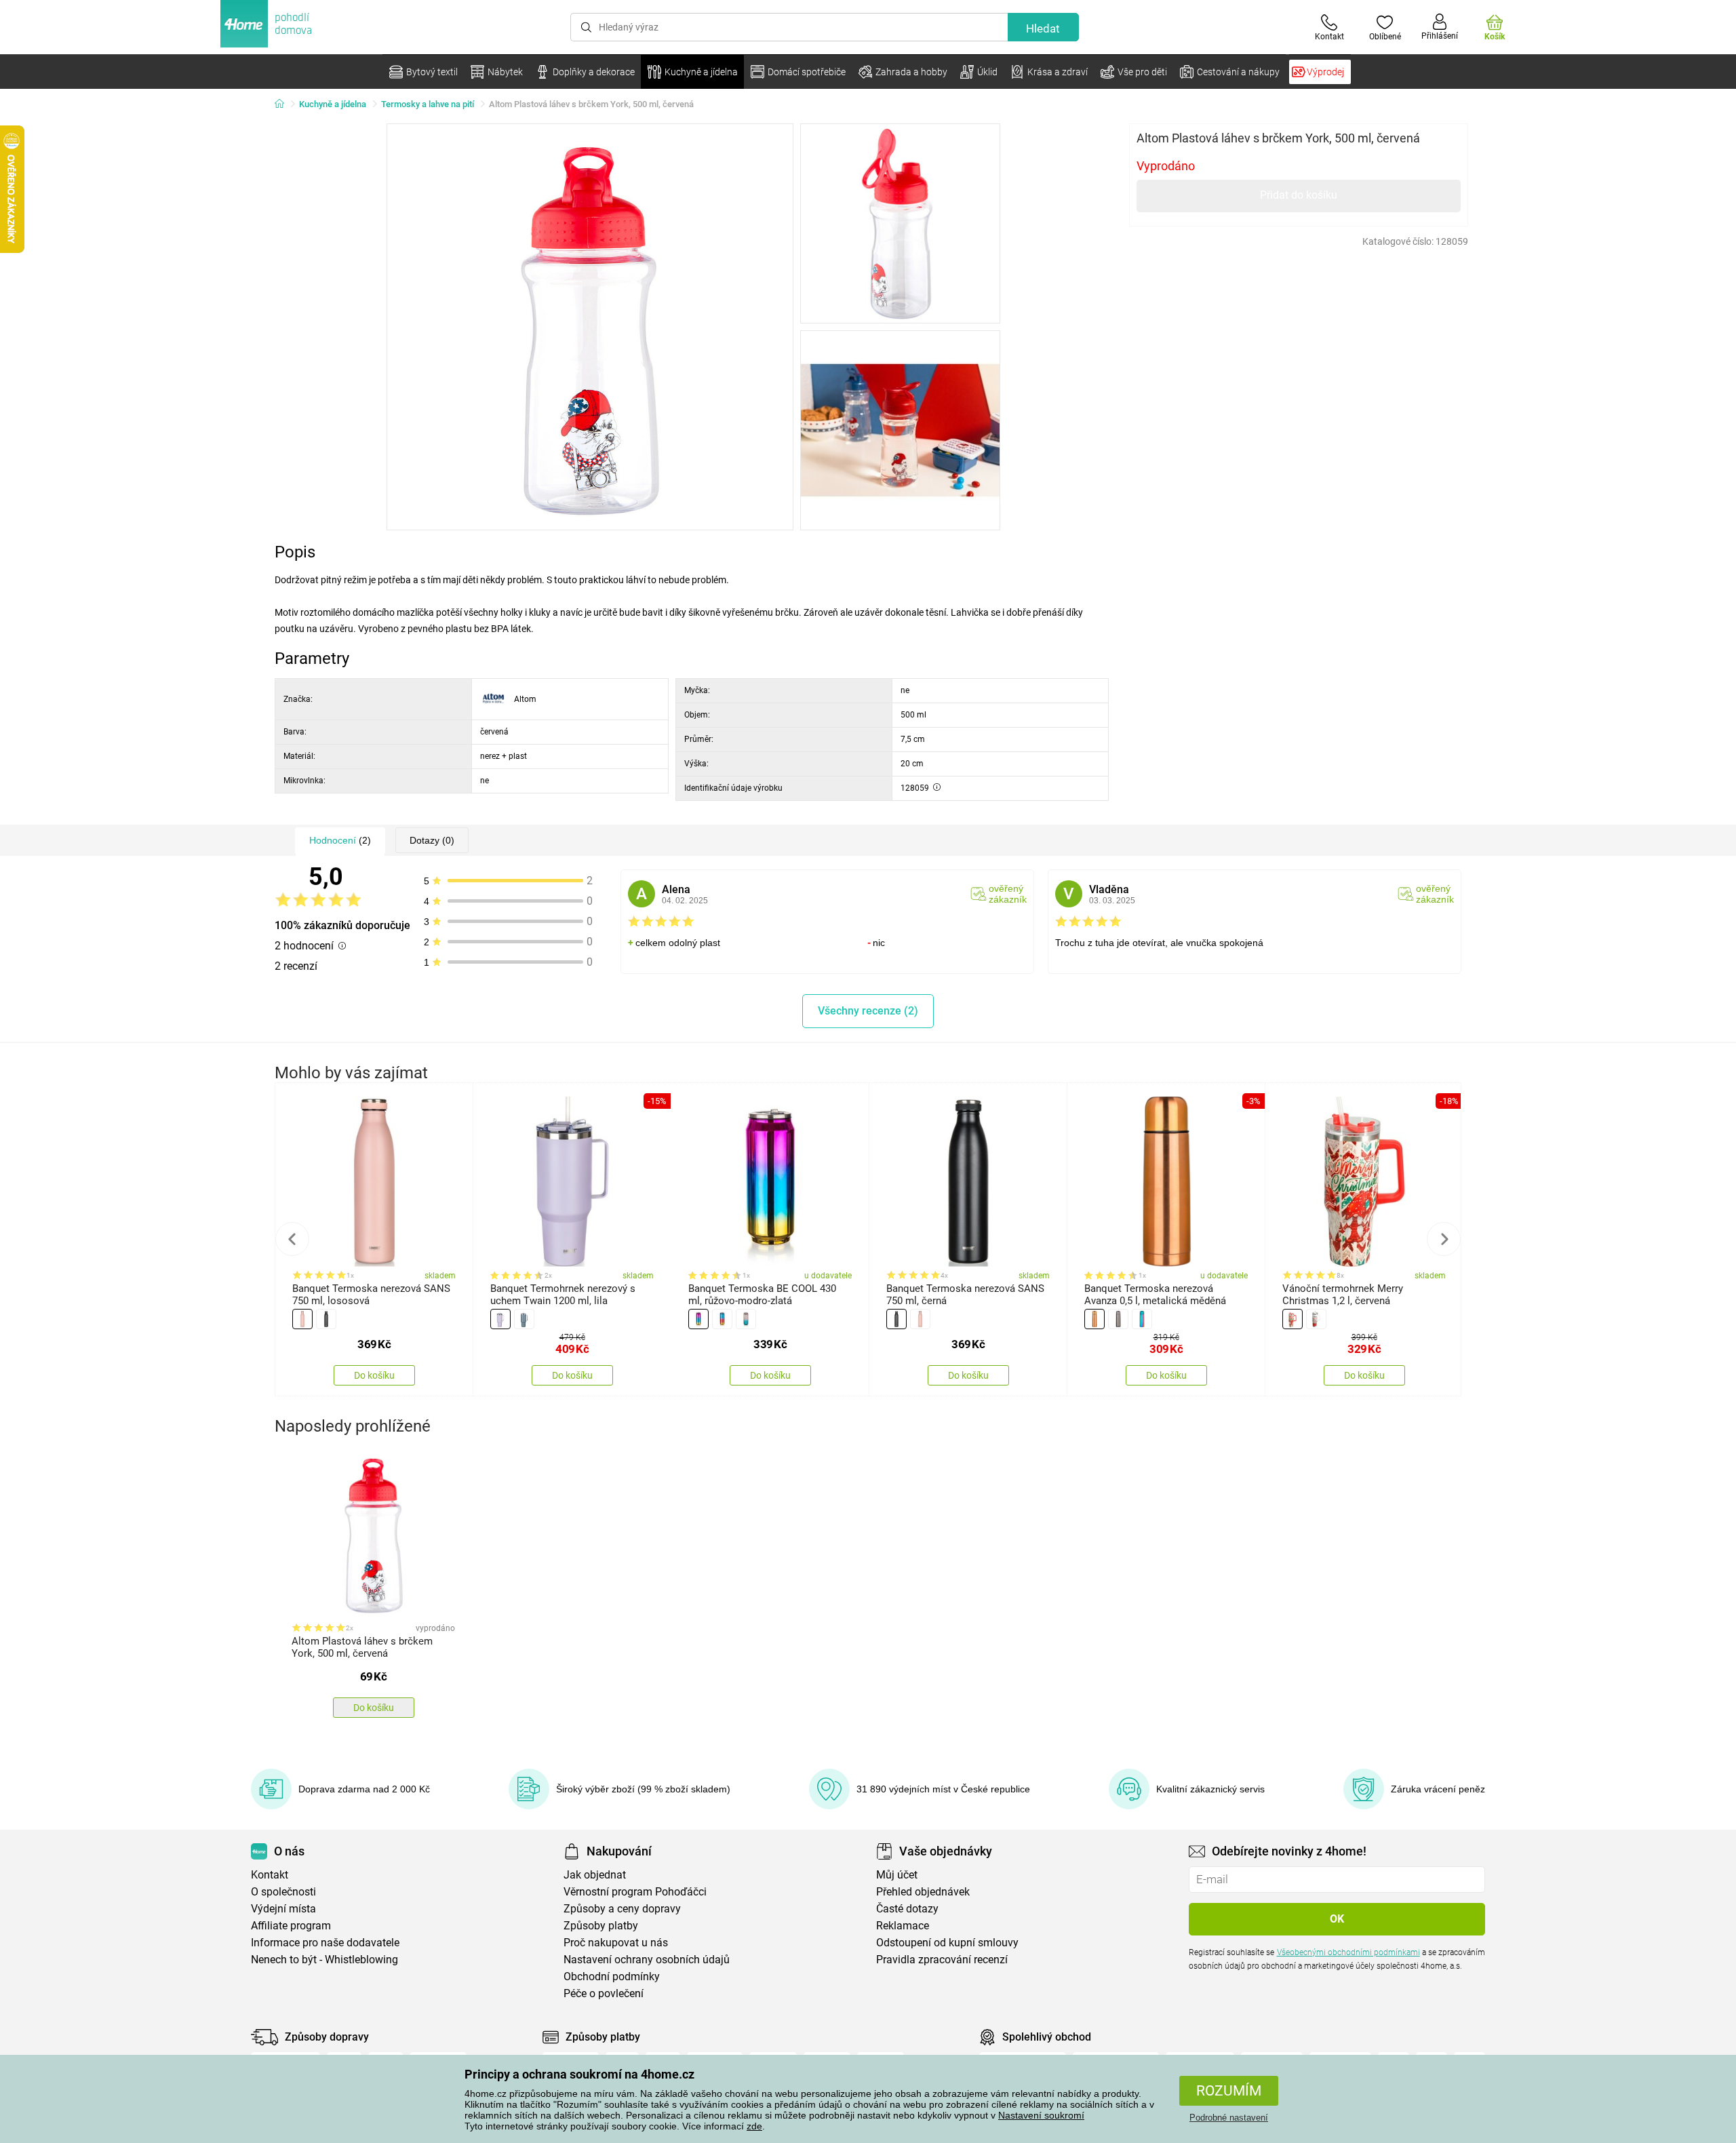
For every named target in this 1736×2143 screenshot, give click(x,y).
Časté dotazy (907, 1909)
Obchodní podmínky (612, 1977)
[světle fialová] (500, 1319)
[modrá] (722, 1319)
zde (754, 2126)
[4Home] (284, 104)
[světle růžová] (746, 1319)
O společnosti (283, 1892)
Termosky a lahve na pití (428, 104)
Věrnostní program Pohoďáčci (635, 1892)
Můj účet (897, 1875)
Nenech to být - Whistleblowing (324, 1960)
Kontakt (270, 1875)
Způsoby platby (601, 1926)
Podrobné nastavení (1229, 2118)
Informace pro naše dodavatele (325, 1943)
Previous (292, 1239)
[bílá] (1316, 1319)
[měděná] (1094, 1319)
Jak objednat (595, 1875)
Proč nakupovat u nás (616, 1943)
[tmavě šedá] (524, 1319)
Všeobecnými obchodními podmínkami (1348, 1952)
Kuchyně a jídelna (333, 104)
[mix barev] (1142, 1319)
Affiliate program (291, 1926)
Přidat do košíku (1299, 195)
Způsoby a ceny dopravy (622, 1909)
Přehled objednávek (923, 1892)
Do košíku (374, 1375)
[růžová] (698, 1319)
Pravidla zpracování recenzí (942, 1960)
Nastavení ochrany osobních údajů (647, 1960)
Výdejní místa (283, 1909)
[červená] (1293, 1319)
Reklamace (903, 1926)
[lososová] (302, 1319)
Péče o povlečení (604, 1993)
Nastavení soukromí (1041, 2115)
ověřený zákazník (1008, 894)
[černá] (326, 1319)
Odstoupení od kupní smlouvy (947, 1943)
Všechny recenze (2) (868, 1011)
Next (1444, 1239)
